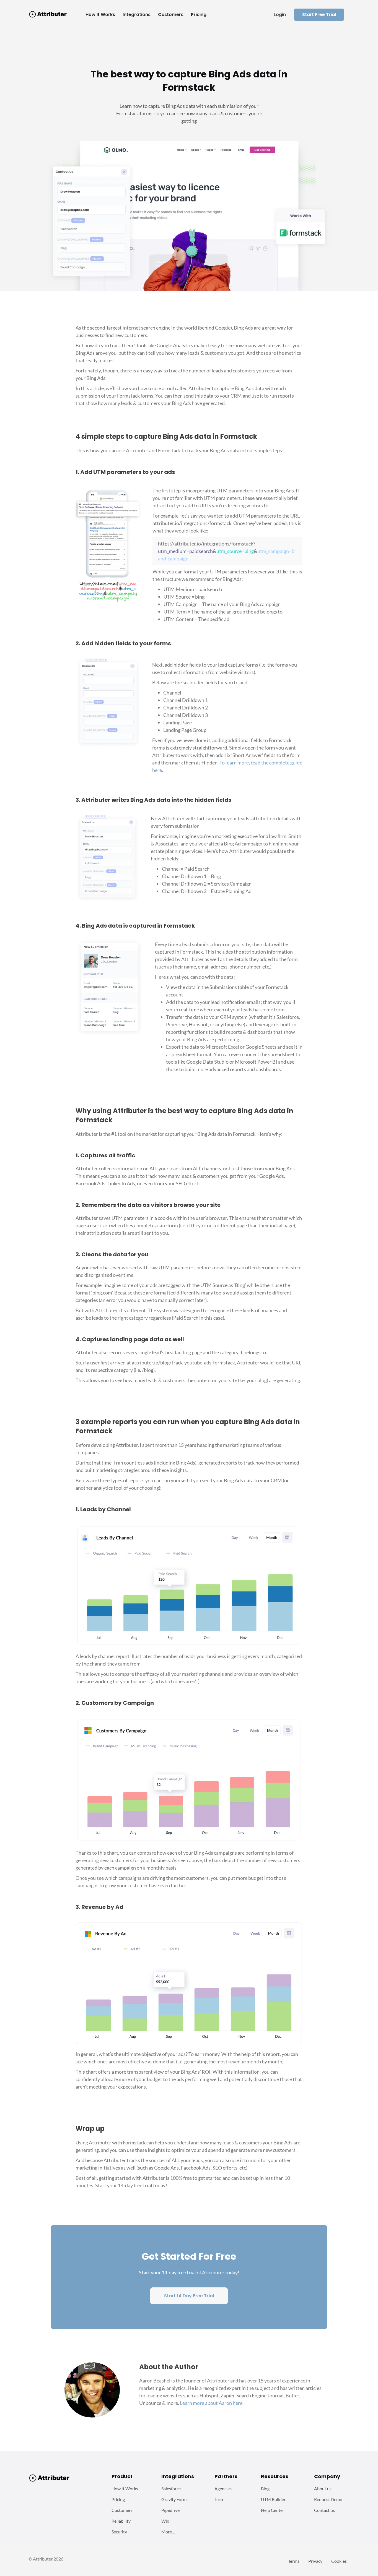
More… (168, 2532)
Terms (294, 2561)
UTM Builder (273, 2499)
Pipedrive (170, 2510)
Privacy (315, 2561)
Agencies (223, 2488)
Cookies (339, 2561)
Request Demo (328, 2499)
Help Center (273, 2510)
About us (323, 2488)
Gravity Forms (175, 2499)
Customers (122, 2510)
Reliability (121, 2521)
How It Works (125, 2488)
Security (119, 2532)
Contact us (324, 2510)
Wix (165, 2521)
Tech (219, 2499)
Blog (265, 2488)
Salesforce (171, 2488)
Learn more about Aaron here (211, 2403)
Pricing (118, 2499)
